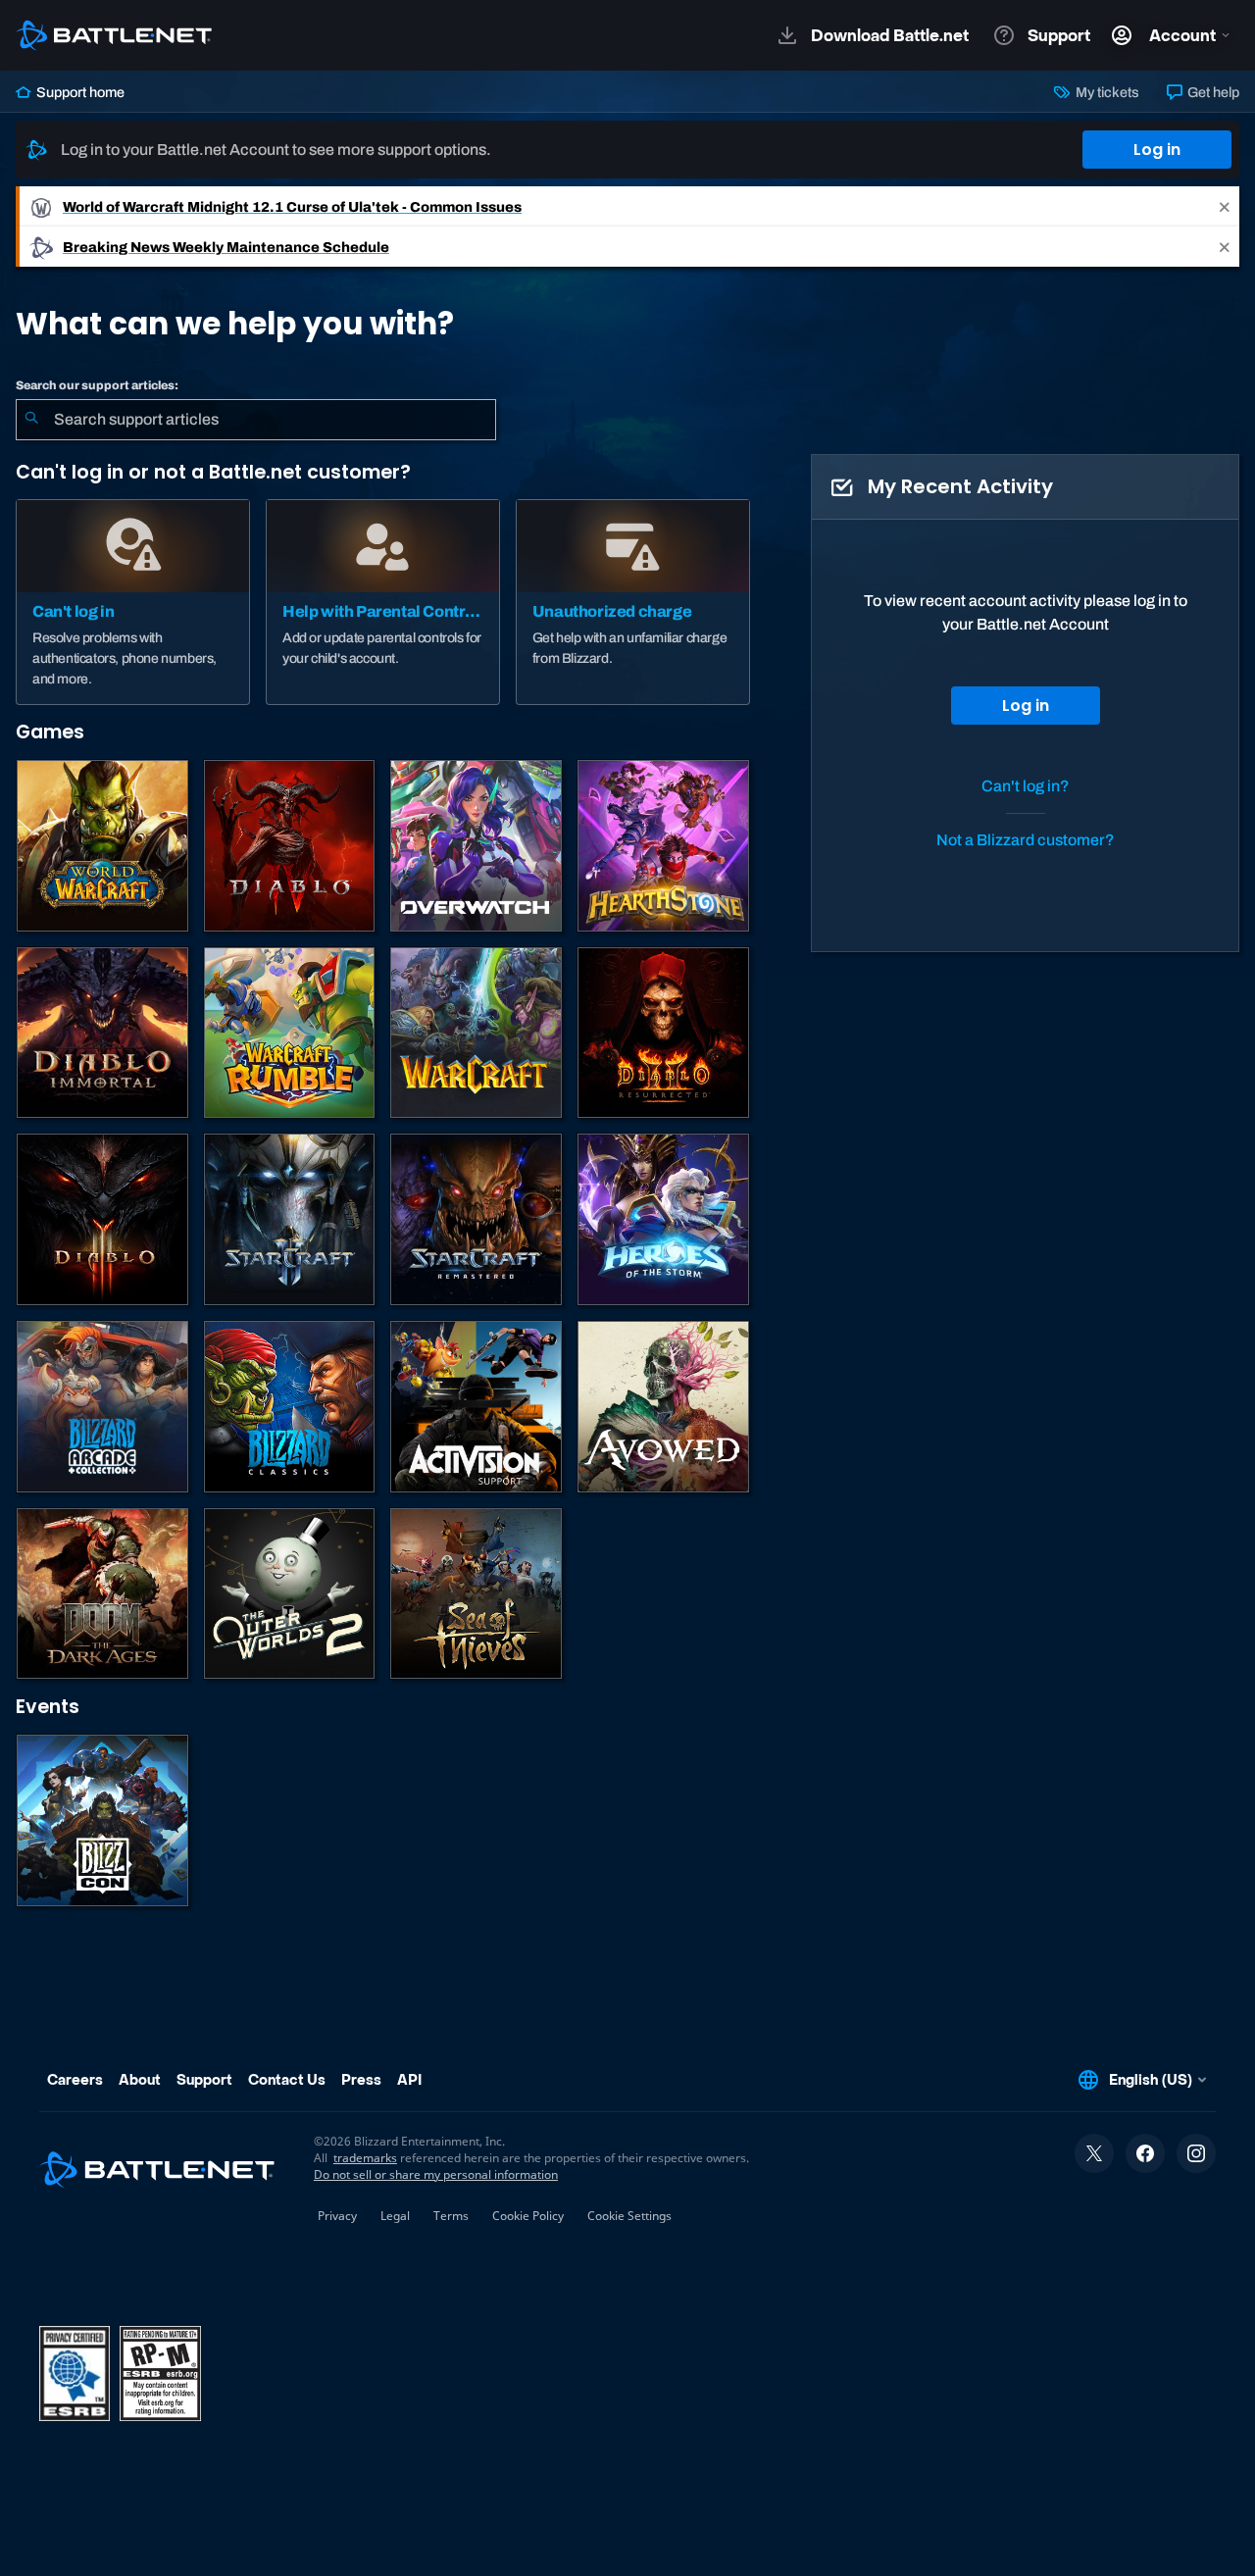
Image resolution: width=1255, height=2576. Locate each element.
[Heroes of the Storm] (663, 1219)
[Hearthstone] (663, 846)
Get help (1212, 92)
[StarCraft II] (290, 1219)
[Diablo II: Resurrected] (663, 1033)
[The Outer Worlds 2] (290, 1594)
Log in (1157, 150)
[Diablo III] (102, 1219)
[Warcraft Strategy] (476, 1033)
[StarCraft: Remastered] (476, 1219)
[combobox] (256, 420)
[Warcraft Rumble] (290, 1033)
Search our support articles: (97, 385)
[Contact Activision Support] (476, 1407)
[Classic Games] (290, 1407)
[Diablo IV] (290, 846)
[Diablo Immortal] (102, 1033)
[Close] (1225, 206)
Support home (79, 92)
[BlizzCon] (102, 1820)
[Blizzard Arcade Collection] (102, 1407)
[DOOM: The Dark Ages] (102, 1594)
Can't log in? (1026, 786)
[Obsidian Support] (663, 1407)
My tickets (1105, 92)
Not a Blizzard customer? (1026, 840)
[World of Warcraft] (102, 846)
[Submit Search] (31, 420)
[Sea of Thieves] (476, 1594)
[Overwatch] (476, 846)
